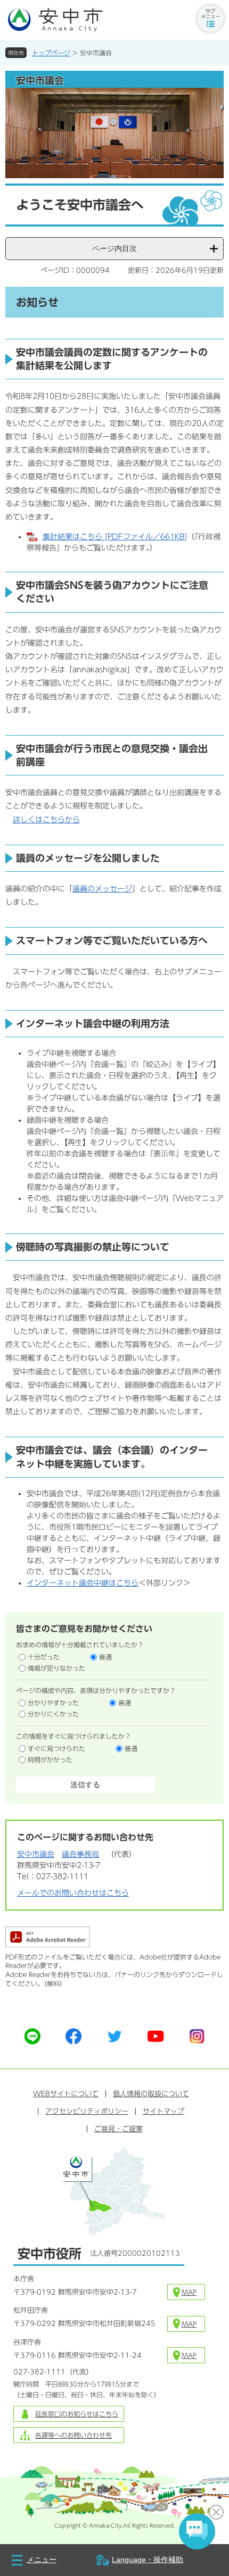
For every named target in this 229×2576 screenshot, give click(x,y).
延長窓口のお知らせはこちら (77, 2414)
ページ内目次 (114, 248)
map (189, 2292)
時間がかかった (50, 1760)
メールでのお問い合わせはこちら (73, 1893)
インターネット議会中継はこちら (83, 1583)
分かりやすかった (53, 1703)
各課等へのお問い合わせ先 (73, 2435)
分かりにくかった (53, 1714)
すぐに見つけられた (56, 1748)
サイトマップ (163, 2111)
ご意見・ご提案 (118, 2129)
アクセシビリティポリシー (87, 2111)
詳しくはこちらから (46, 820)
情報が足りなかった (56, 1668)
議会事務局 (80, 1854)
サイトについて (66, 2094)
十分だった (44, 1657)
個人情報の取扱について (151, 2094)
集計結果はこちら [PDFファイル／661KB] (115, 537)
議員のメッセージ (102, 889)
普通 (105, 1657)
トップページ (51, 53)
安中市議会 (36, 1854)
